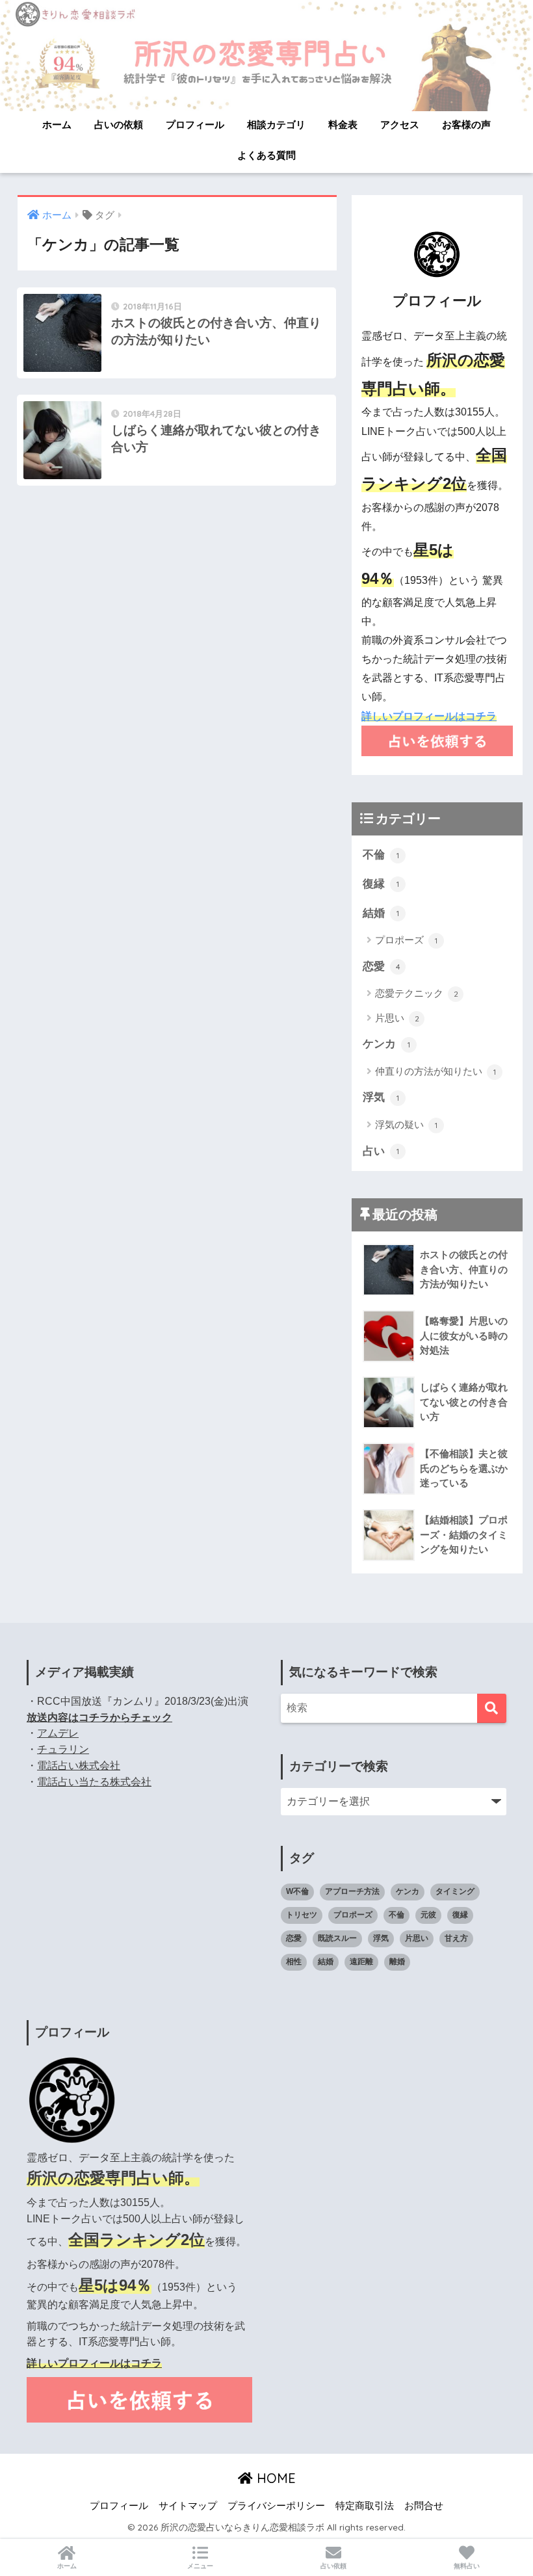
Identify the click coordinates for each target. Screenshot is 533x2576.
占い (381, 1151)
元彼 (428, 1915)
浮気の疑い (406, 1124)
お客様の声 (466, 125)
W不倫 (297, 1891)
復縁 (381, 884)
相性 (294, 1962)
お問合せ (424, 2506)
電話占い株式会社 (79, 1766)
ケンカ (386, 1044)
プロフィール (195, 125)
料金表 (343, 125)
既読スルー (337, 1938)
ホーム (57, 125)
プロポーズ (406, 940)
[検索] (492, 1708)
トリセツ (302, 1915)
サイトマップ (188, 2506)
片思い (397, 1018)
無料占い (467, 2566)
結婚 (381, 913)
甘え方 (456, 1938)
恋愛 (382, 966)
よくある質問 (266, 155)
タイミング (455, 1891)
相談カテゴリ (276, 125)
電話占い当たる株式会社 (94, 1782)
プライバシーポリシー (276, 2506)
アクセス (400, 125)
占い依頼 (333, 2566)
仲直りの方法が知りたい (435, 1071)
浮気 (381, 1097)
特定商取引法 (365, 2506)
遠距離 (361, 1962)
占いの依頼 (119, 125)
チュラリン (63, 1749)
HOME (274, 2478)
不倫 (381, 855)
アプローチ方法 (352, 1891)
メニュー (200, 2566)
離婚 (397, 1962)
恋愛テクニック (417, 993)
